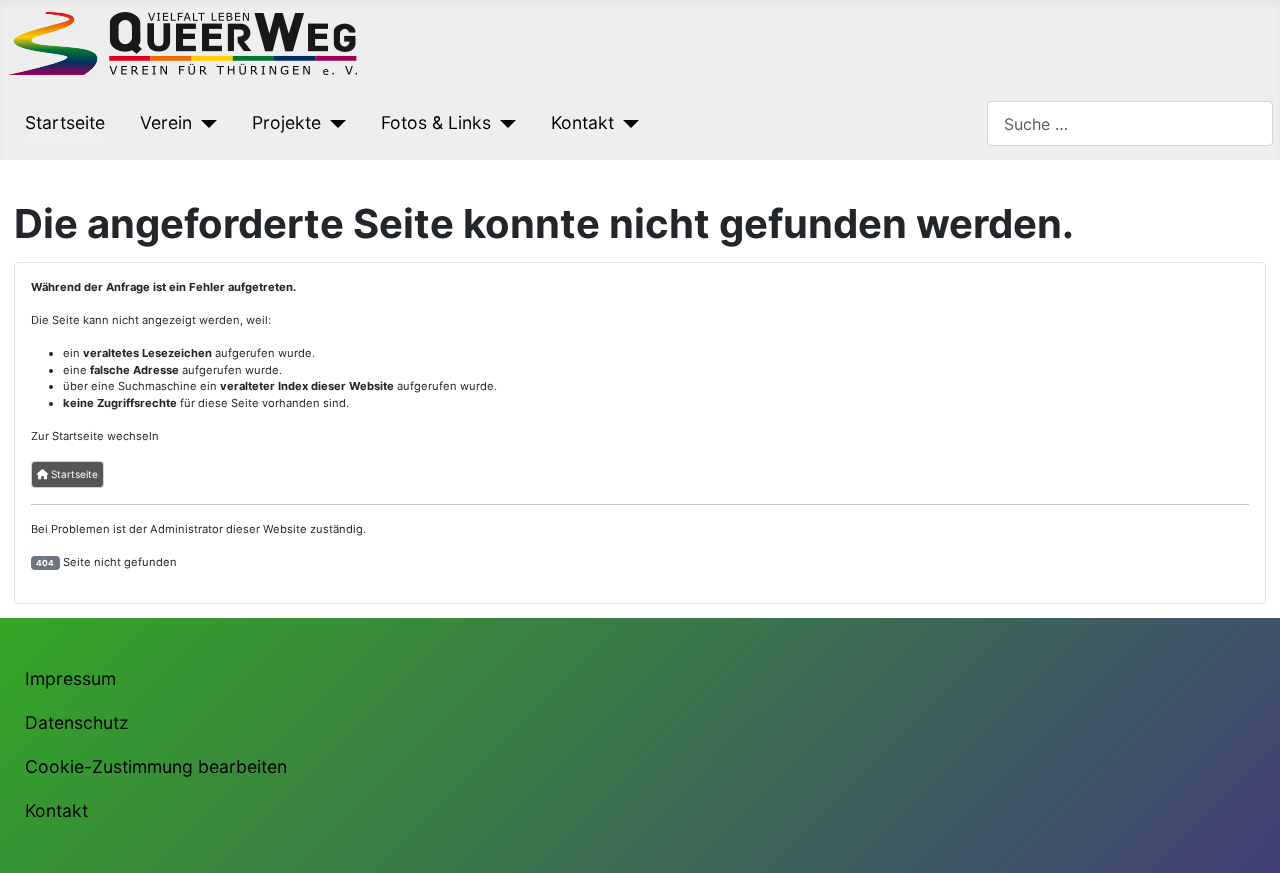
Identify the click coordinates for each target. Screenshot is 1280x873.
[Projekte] (333, 123)
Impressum (70, 678)
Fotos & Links (436, 122)
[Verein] (204, 123)
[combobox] (1130, 123)
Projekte (286, 122)
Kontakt (582, 122)
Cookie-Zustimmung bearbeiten (156, 766)
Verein (166, 122)
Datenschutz (77, 722)
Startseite (65, 122)
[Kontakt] (626, 123)
